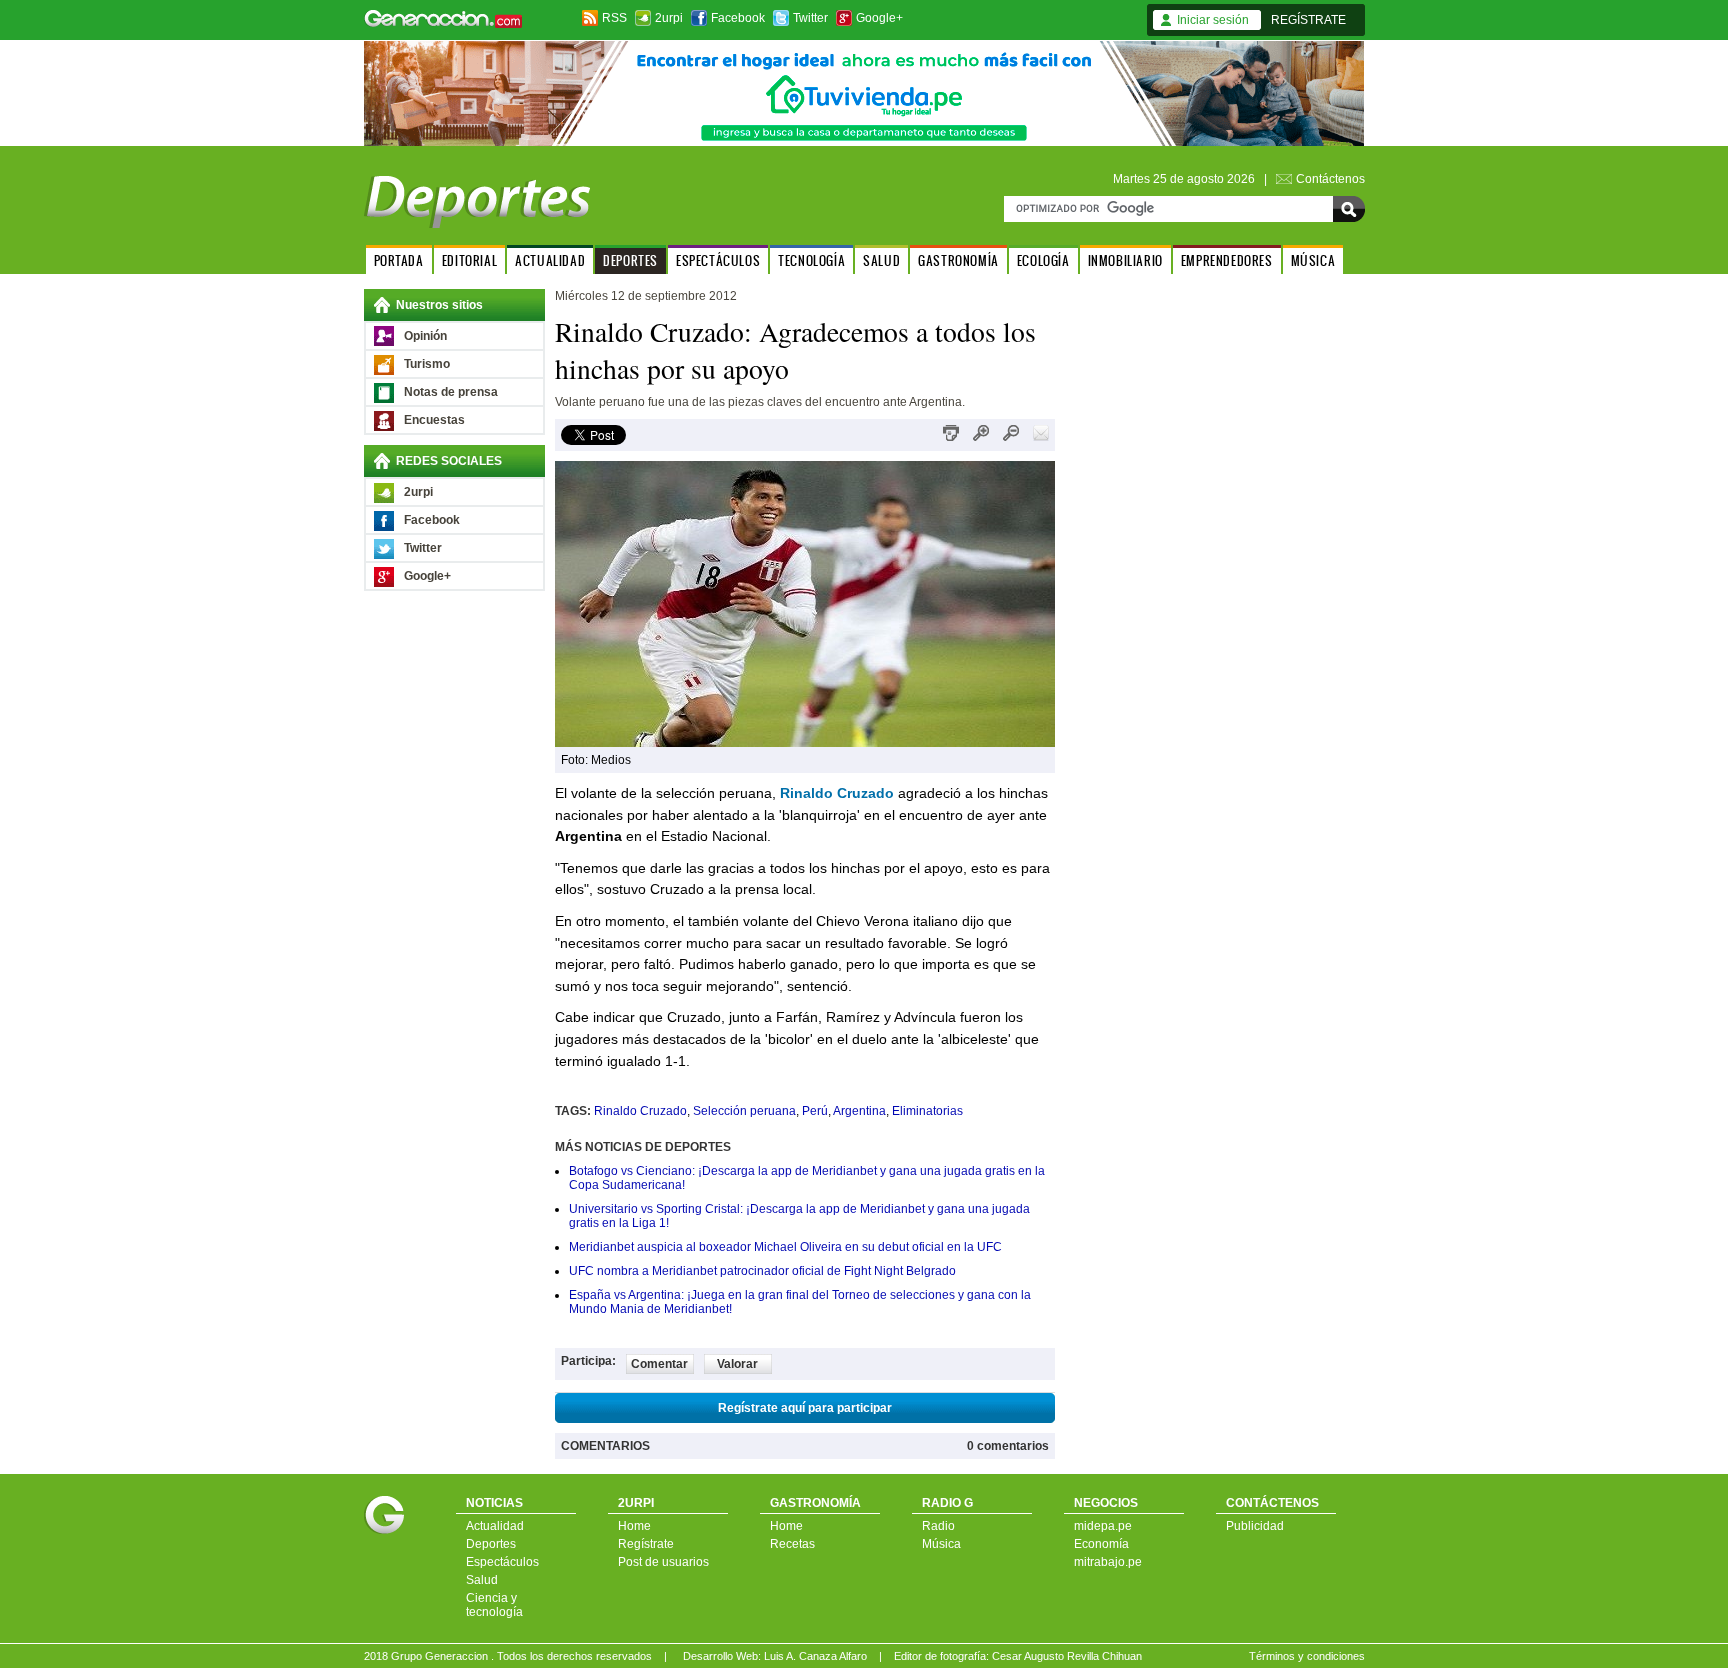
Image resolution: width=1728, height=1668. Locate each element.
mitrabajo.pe (1108, 1562)
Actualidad (495, 1526)
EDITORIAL (469, 260)
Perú (815, 1111)
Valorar (737, 1364)
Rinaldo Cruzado (640, 1111)
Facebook (738, 18)
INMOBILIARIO (1125, 260)
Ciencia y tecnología (494, 1605)
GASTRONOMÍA (958, 260)
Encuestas (434, 420)
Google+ (879, 18)
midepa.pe (1103, 1526)
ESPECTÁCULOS (718, 260)
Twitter (810, 18)
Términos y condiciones (1307, 1656)
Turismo (427, 364)
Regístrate (646, 1544)
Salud (482, 1580)
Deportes (491, 1544)
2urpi (669, 18)
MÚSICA (1313, 260)
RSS (614, 18)
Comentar (659, 1364)
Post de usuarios (663, 1562)
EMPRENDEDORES (1227, 260)
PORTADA (399, 260)
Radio (938, 1526)
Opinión (425, 336)
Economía (1101, 1544)
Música (941, 1544)
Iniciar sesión (1213, 20)
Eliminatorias (927, 1111)
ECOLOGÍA (1043, 260)
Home (634, 1526)
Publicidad (1255, 1526)
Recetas (792, 1544)
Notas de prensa (451, 392)
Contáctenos (1330, 179)
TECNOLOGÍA (811, 260)
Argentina (859, 1111)
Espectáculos (502, 1562)
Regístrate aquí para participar (805, 1408)
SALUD (881, 260)
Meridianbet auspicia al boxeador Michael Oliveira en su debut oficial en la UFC (785, 1247)
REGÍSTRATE (1308, 20)
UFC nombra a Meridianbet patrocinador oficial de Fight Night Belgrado (762, 1271)
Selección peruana (744, 1111)
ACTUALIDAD (550, 260)
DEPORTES (630, 260)
